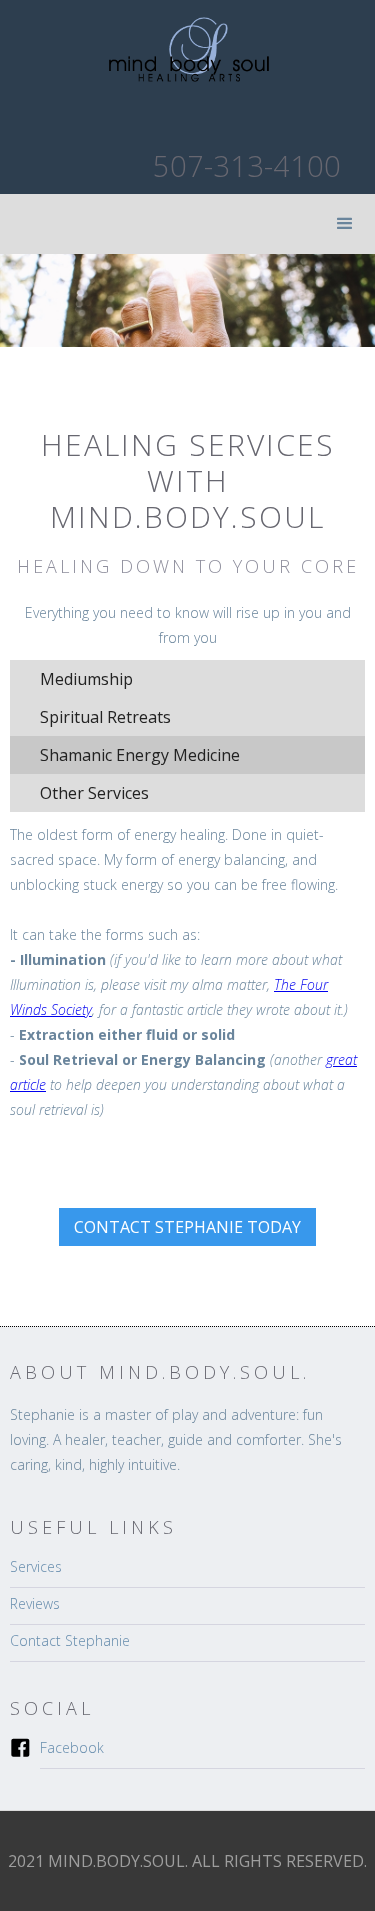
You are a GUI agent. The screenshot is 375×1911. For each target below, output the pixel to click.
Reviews (35, 1603)
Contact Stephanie (70, 1640)
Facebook (72, 1747)
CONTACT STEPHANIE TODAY (187, 1227)
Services (36, 1566)
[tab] (187, 679)
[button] (345, 224)
